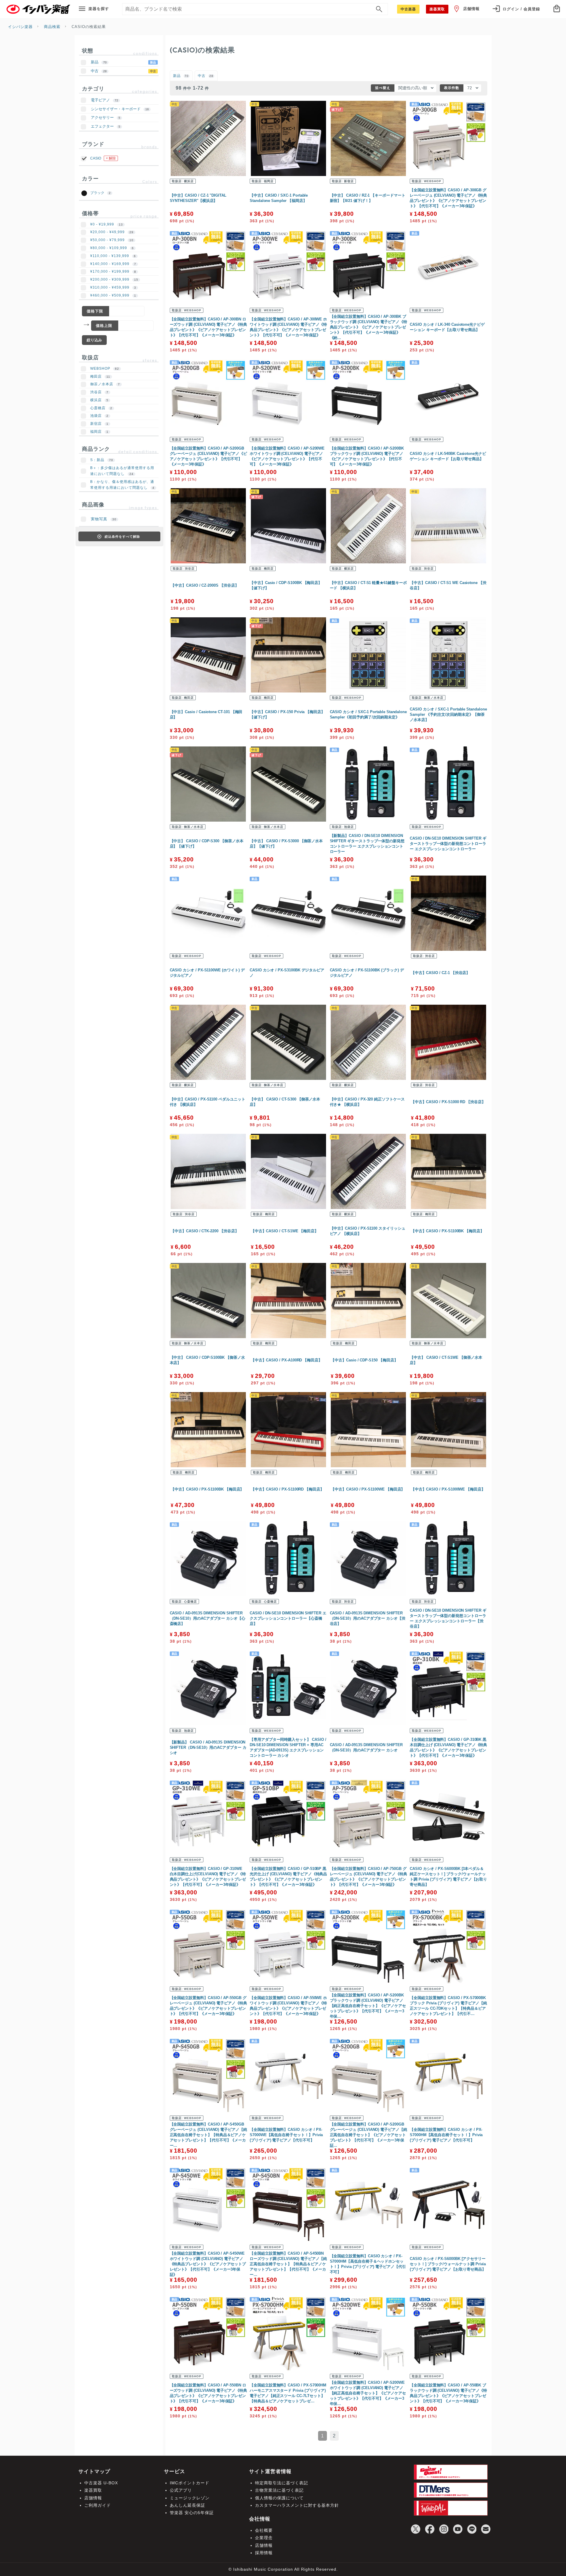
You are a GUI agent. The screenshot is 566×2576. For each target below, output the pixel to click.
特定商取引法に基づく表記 (282, 2483)
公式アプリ (181, 2490)
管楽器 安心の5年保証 (192, 2513)
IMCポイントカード (190, 2483)
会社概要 (264, 2530)
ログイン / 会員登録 (521, 9)
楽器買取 (93, 2490)
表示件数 (452, 88)
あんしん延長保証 (187, 2505)
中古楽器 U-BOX (101, 2483)
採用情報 (264, 2553)
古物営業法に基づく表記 (279, 2490)
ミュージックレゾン (190, 2498)
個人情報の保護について (279, 2498)
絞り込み (94, 340)
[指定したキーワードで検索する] (379, 9)
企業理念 (264, 2538)
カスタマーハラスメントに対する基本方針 (297, 2505)
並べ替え (383, 88)
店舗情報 (471, 9)
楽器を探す (99, 9)
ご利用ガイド (98, 2505)
